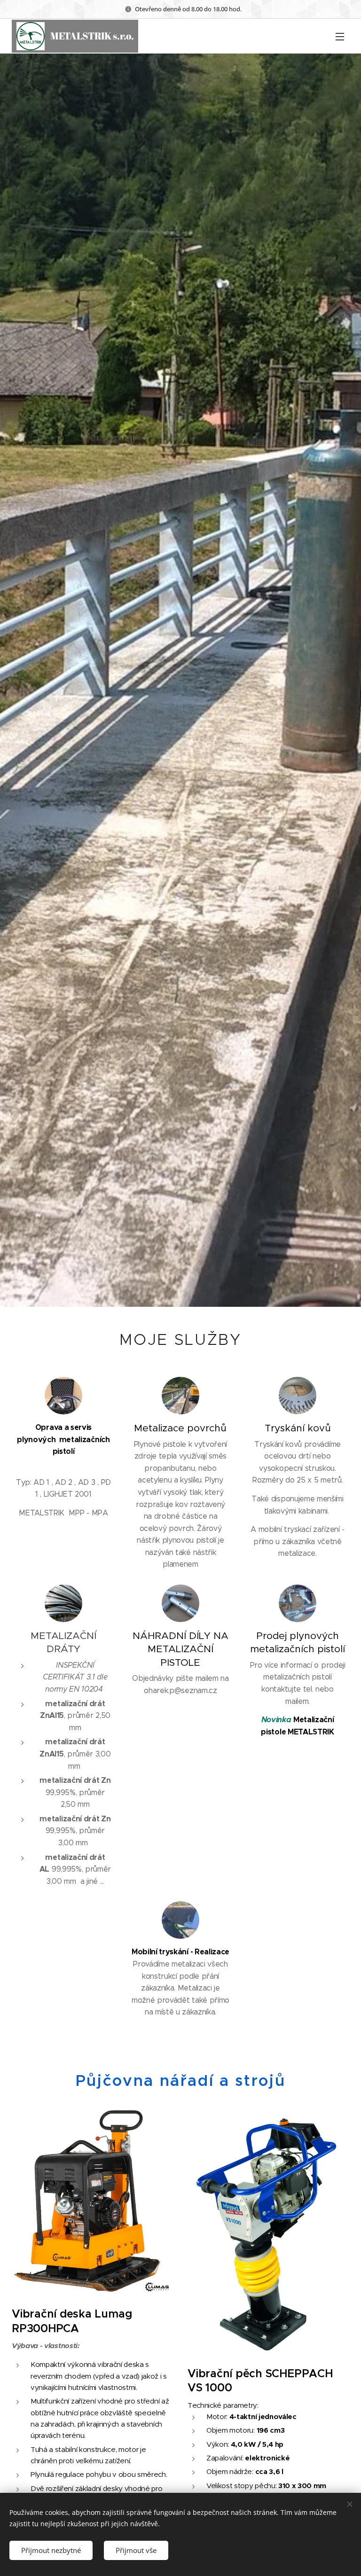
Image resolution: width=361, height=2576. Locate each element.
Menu (340, 36)
